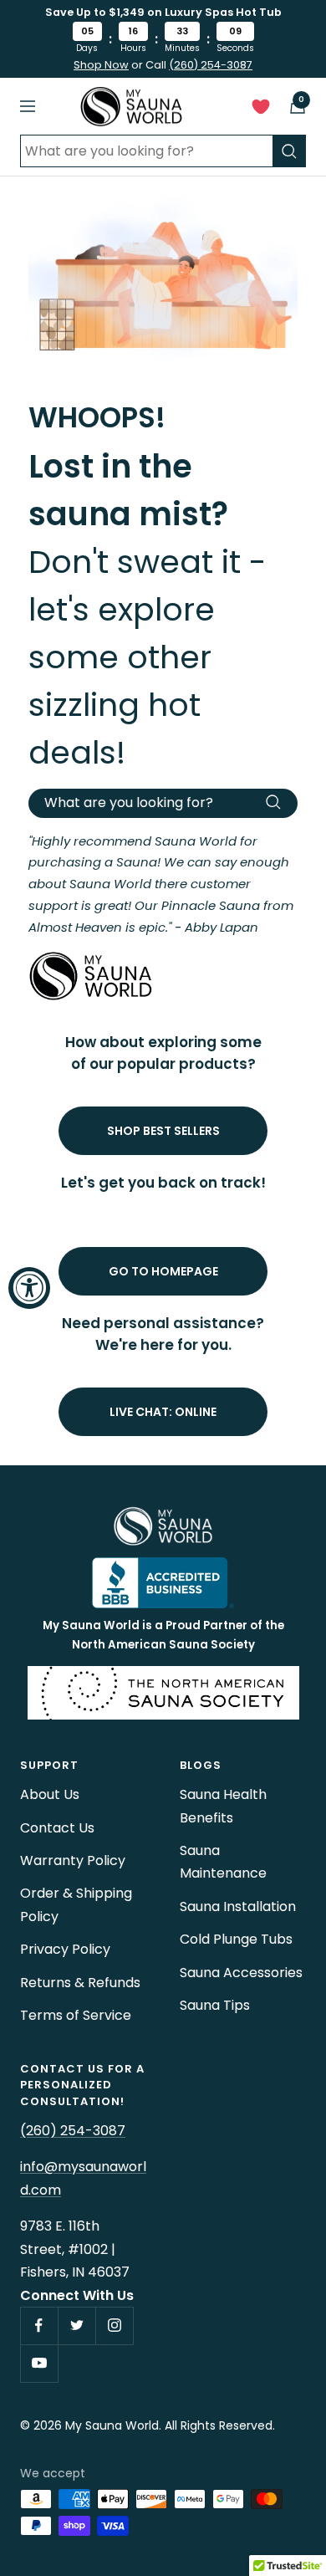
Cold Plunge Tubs (236, 1939)
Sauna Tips (215, 2005)
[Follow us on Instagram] (114, 2326)
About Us (50, 1794)
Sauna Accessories (241, 1973)
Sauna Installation (238, 1906)
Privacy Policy (65, 1949)
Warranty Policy (73, 1860)
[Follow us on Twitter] (76, 2326)
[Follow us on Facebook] (39, 2326)
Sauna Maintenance (223, 1862)
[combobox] (146, 151)
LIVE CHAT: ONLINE (163, 1412)
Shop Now (101, 65)
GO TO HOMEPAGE (163, 1271)
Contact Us (57, 1828)
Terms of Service (76, 2015)
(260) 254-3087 (211, 65)
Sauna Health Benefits (223, 1806)
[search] (289, 151)
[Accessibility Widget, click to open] (29, 1288)
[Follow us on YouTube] (39, 2363)
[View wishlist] (261, 110)
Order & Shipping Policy (76, 1904)
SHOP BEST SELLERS (163, 1131)
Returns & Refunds (80, 1983)
